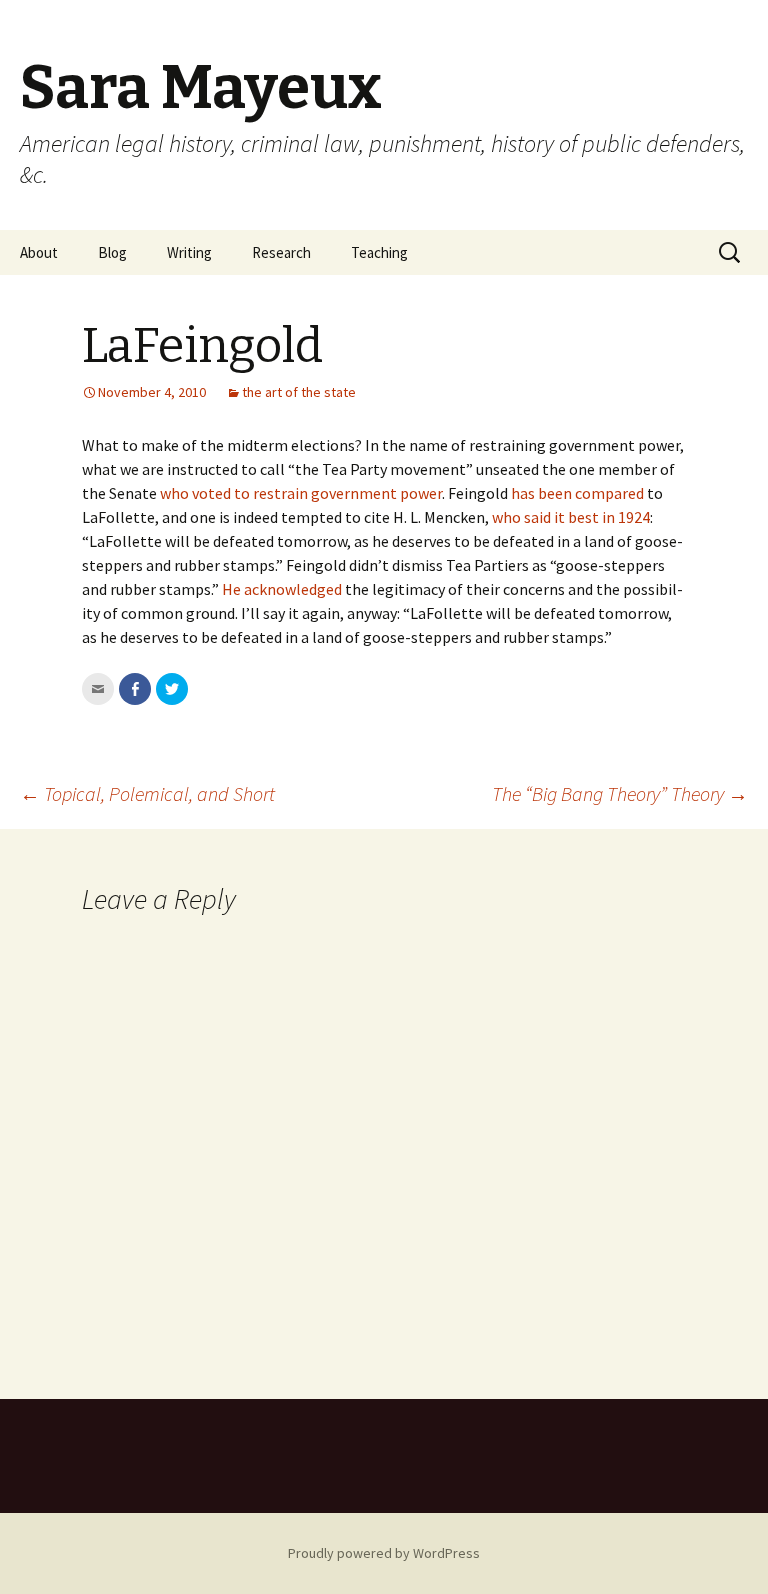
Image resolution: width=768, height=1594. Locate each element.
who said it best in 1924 (571, 517)
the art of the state (299, 392)
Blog (112, 252)
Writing (189, 252)
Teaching (379, 252)
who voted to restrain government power (301, 493)
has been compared (577, 493)
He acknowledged (282, 589)
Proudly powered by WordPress (384, 1553)
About (39, 252)
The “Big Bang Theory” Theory (620, 793)
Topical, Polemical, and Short (147, 793)
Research (281, 252)
